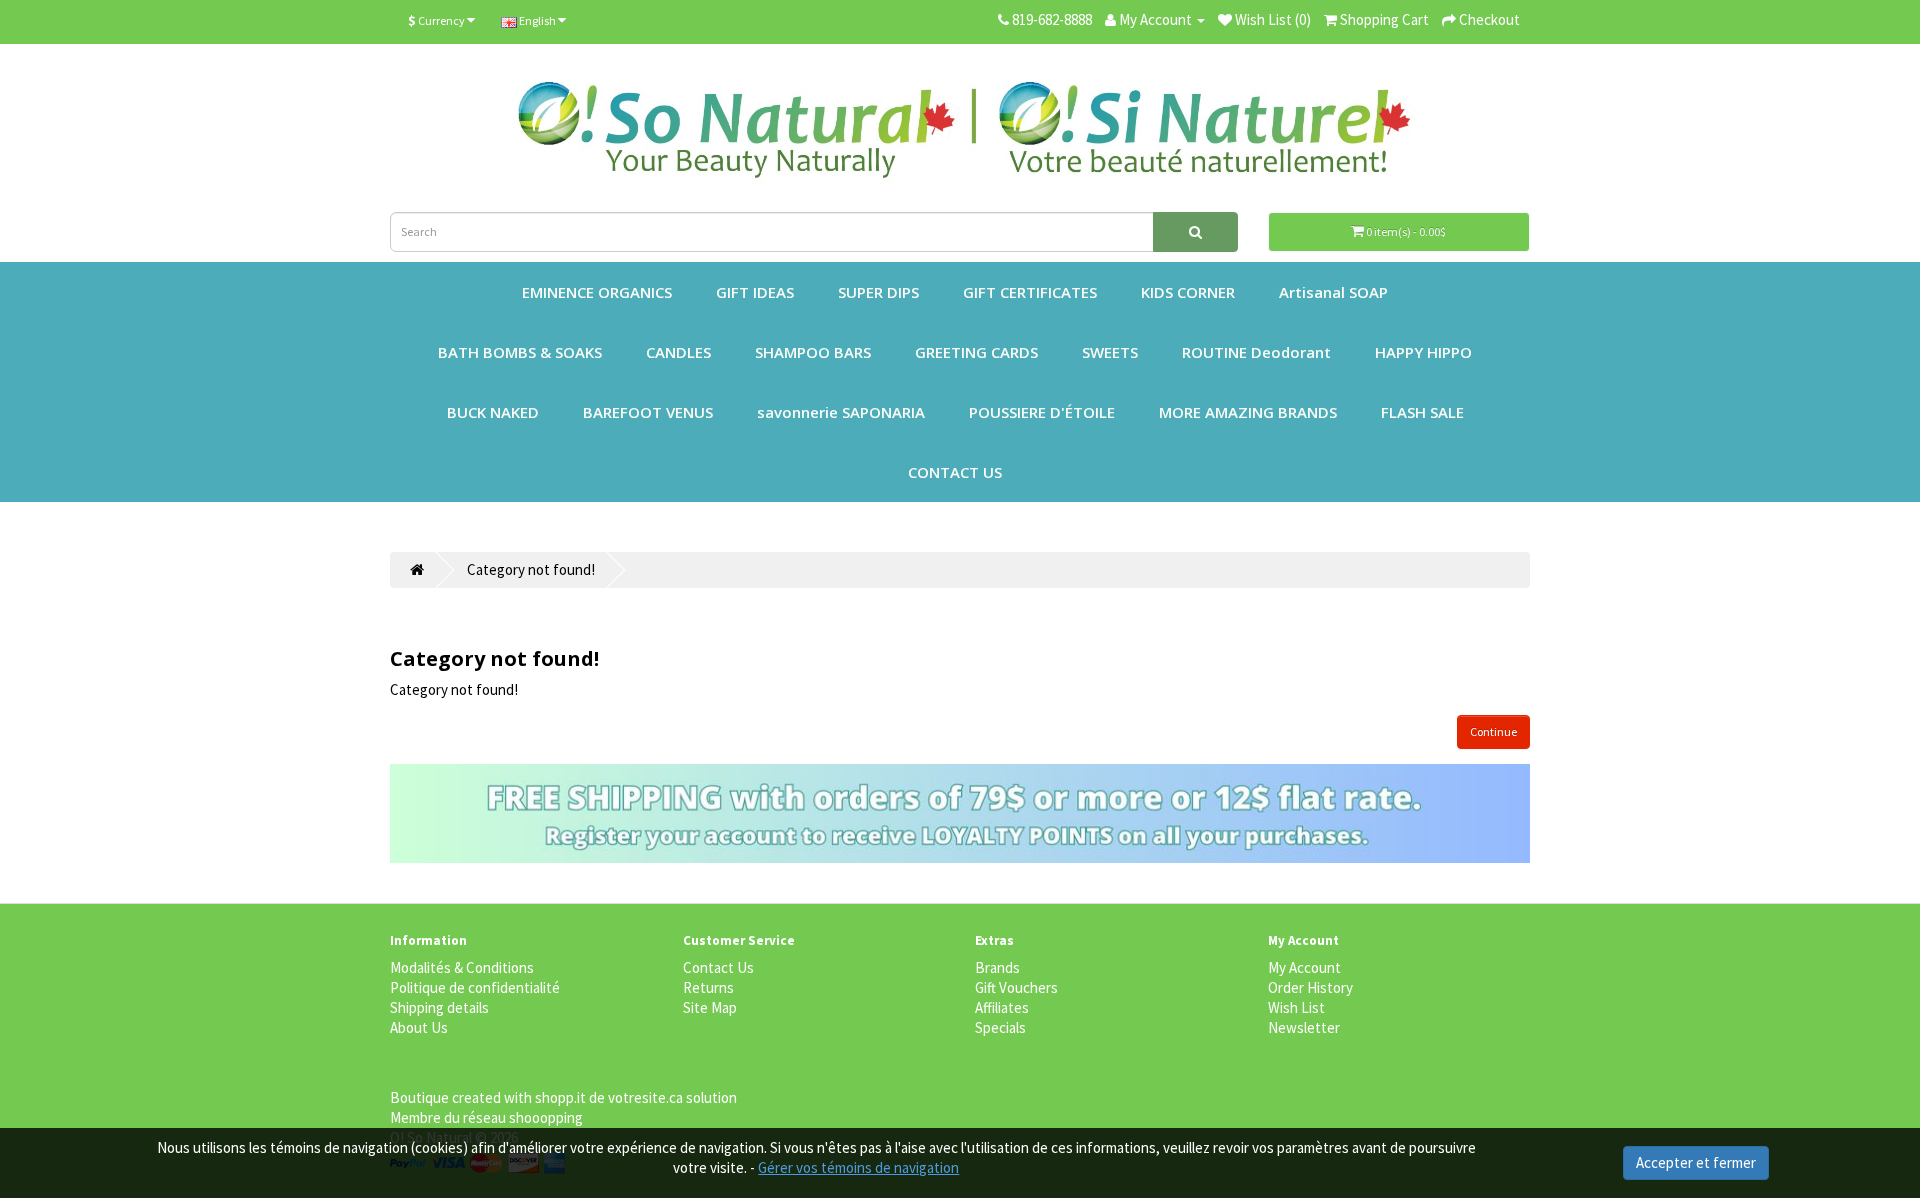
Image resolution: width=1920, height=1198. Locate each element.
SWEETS (1110, 352)
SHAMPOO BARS (813, 352)
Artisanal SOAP (1333, 292)
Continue (1493, 731)
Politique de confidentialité (475, 987)
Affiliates (1002, 1007)
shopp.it (560, 1097)
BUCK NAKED (493, 412)
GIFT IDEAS (755, 292)
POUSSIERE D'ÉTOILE (1042, 412)
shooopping (546, 1117)
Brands (997, 967)
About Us (419, 1027)
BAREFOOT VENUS (648, 412)
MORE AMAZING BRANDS (1248, 412)
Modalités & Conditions (462, 967)
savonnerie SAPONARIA (841, 412)
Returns (708, 987)
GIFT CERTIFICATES (1030, 292)
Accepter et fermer (1696, 1162)
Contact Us (718, 967)
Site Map (710, 1007)
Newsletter (1304, 1027)
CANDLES (678, 352)
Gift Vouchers (1016, 987)
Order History (1310, 987)
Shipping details (439, 1007)
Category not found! (531, 569)
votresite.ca (645, 1097)
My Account (1304, 967)
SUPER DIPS (878, 292)
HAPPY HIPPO (1423, 352)
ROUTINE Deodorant (1256, 352)
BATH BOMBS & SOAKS (520, 352)
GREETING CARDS (976, 352)
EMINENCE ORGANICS (597, 292)
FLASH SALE (1422, 412)
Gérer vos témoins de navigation (858, 1167)
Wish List (1296, 1007)
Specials (1000, 1027)
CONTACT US (955, 472)
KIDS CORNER (1188, 292)
